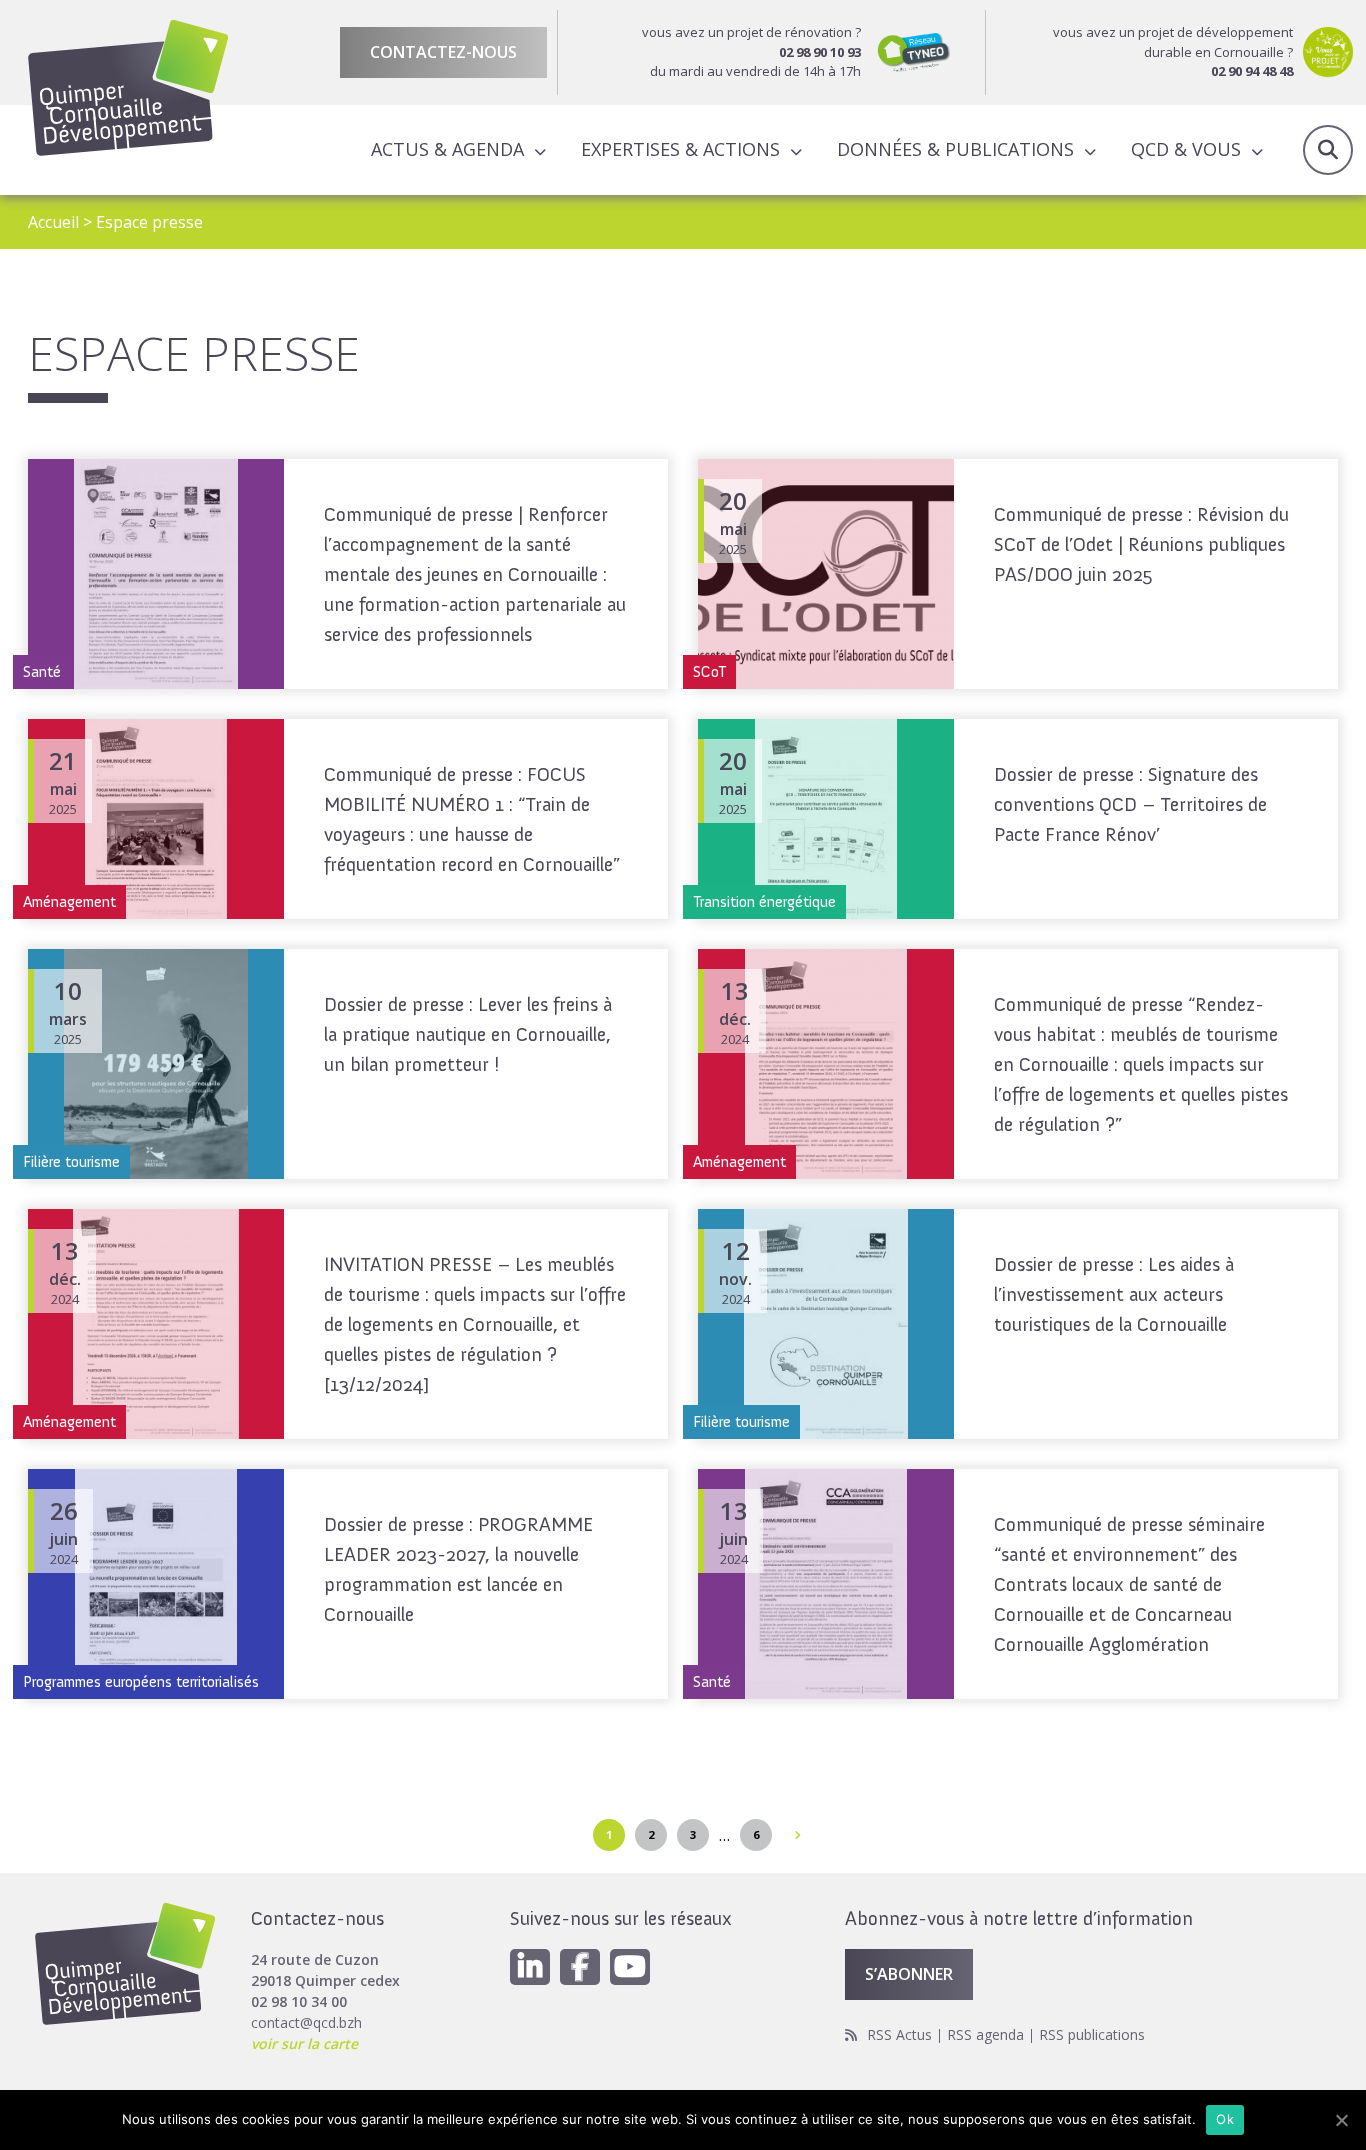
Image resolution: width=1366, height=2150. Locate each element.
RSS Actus (899, 2034)
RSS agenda (985, 2034)
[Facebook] (580, 1967)
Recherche (1328, 150)
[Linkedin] (530, 1967)
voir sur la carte (304, 2043)
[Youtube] (630, 1967)
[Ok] (1341, 2120)
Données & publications (955, 149)
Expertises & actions (680, 149)
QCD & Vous (1186, 149)
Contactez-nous (443, 52)
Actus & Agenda (447, 149)
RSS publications (1092, 2034)
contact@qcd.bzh (306, 2022)
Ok (1225, 2119)
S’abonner (909, 1974)
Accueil (53, 222)
